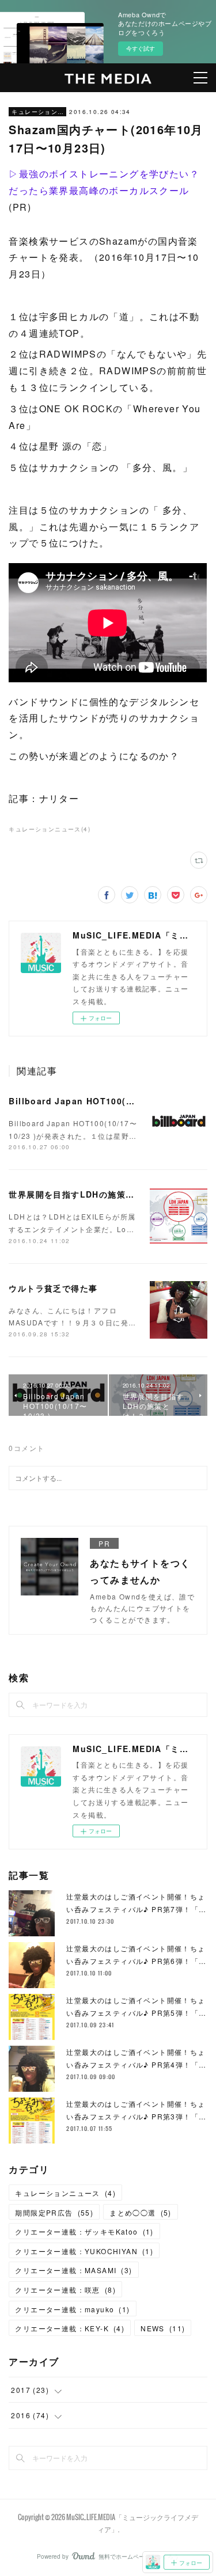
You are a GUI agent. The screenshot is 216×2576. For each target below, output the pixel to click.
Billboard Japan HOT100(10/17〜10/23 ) (100, 1101)
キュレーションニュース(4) (50, 829)
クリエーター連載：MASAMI (73, 2270)
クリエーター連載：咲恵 (65, 2290)
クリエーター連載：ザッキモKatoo (84, 2231)
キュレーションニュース (37, 112)
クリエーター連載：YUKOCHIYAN (84, 2251)
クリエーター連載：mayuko (72, 2309)
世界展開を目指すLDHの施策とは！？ (85, 1194)
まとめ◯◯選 (141, 2212)
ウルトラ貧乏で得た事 (53, 1288)
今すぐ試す (141, 48)
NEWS (163, 2328)
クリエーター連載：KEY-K (70, 2328)
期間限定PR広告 (54, 2212)
